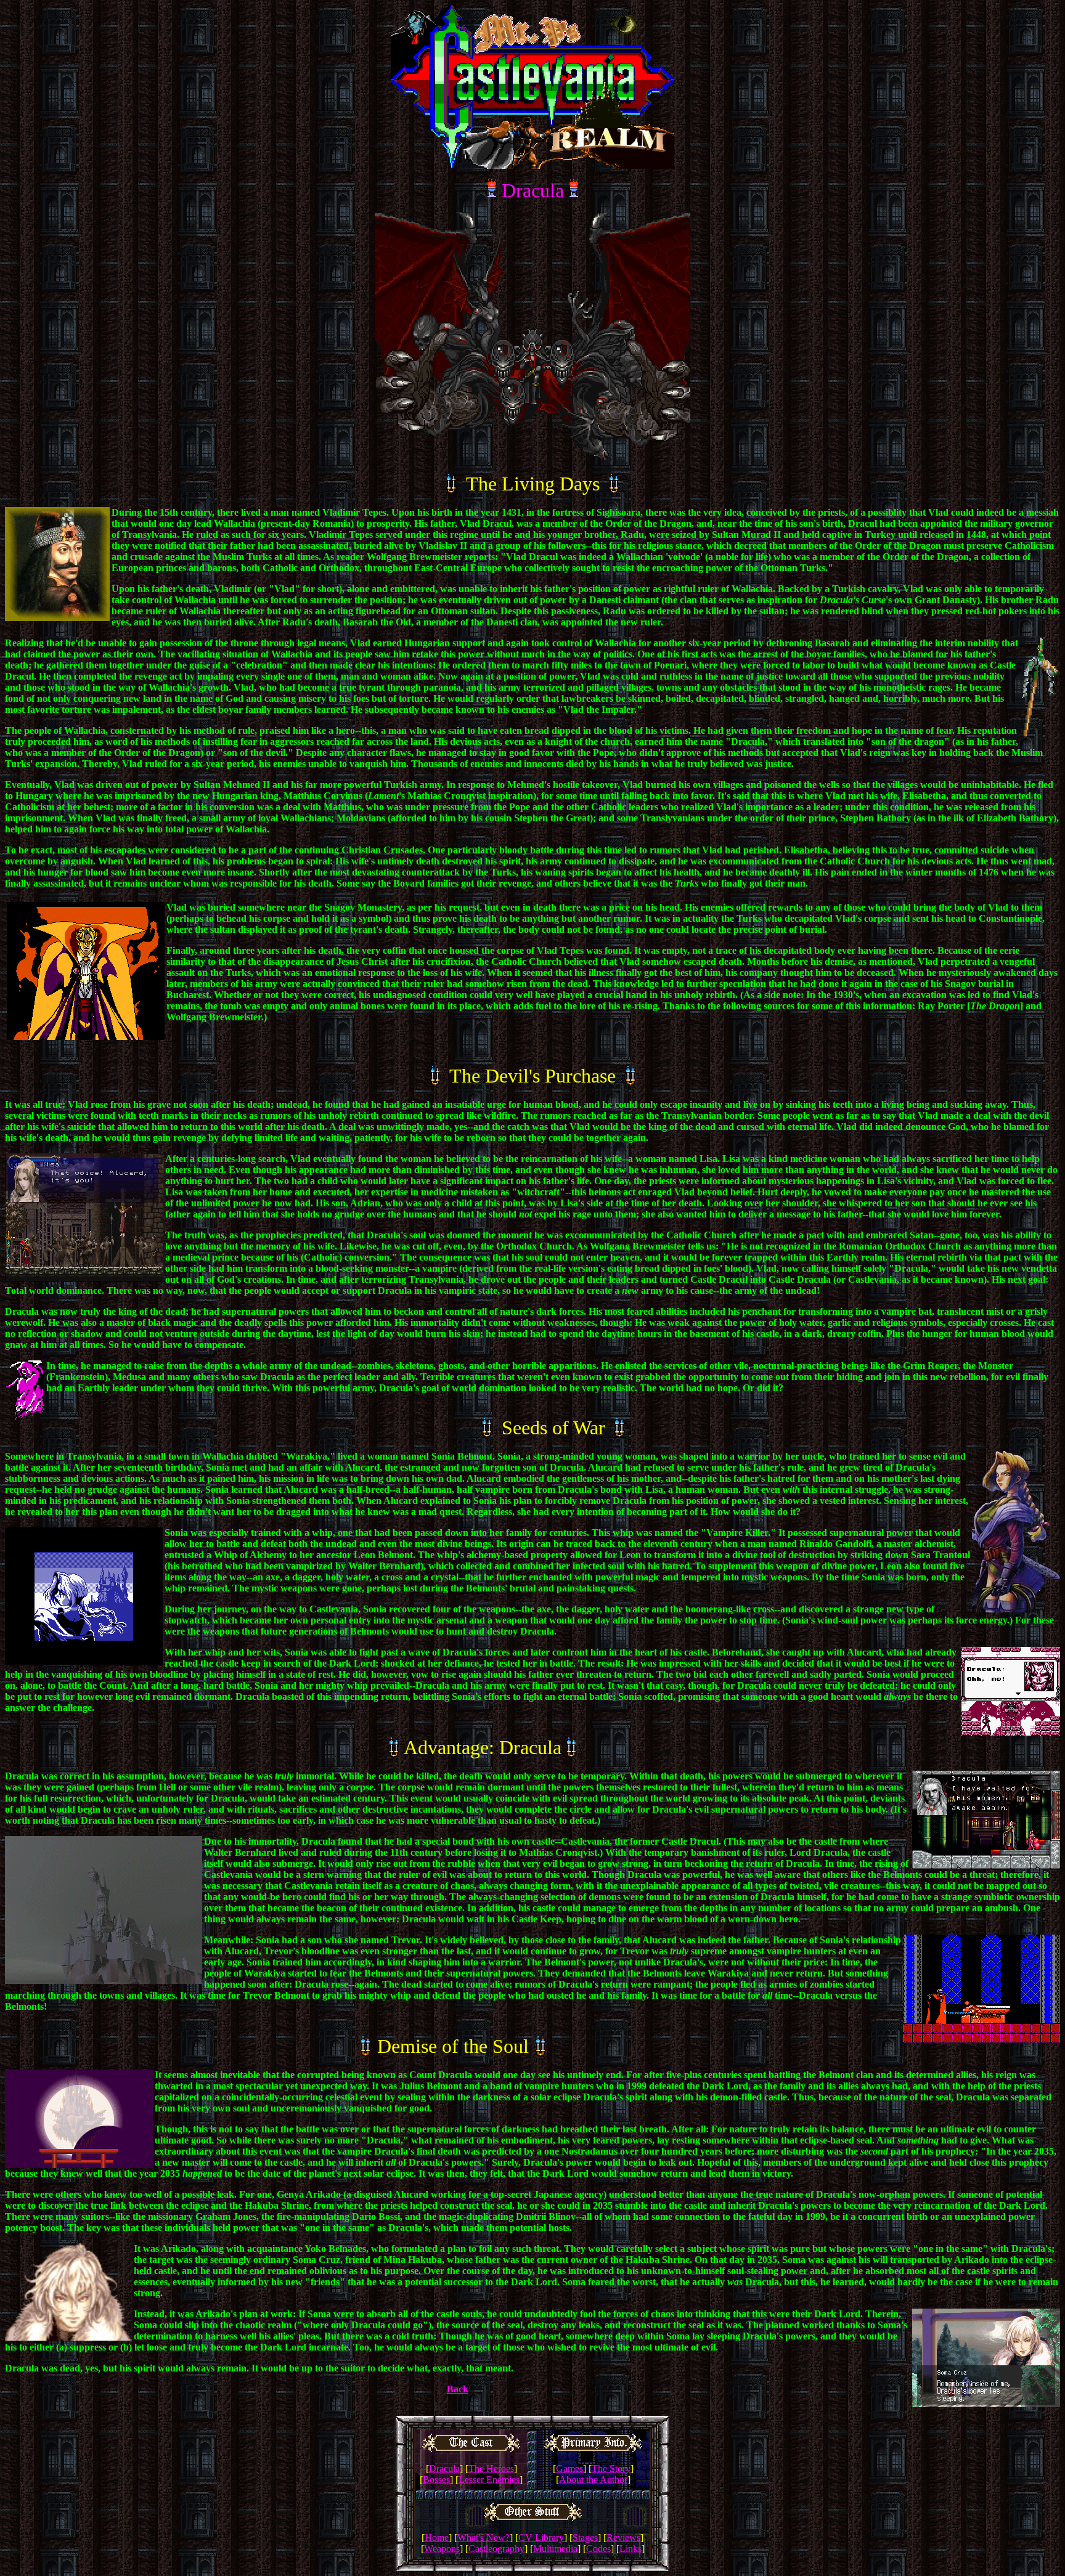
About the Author (593, 2480)
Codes (598, 2549)
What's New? (484, 2537)
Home (437, 2537)
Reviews (623, 2537)
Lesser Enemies (489, 2480)
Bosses (436, 2480)
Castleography (496, 2549)
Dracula (444, 2468)
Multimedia (555, 2549)
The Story (611, 2468)
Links (630, 2549)
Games (569, 2468)
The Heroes (491, 2468)
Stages (585, 2537)
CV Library (541, 2537)
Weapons (442, 2549)
